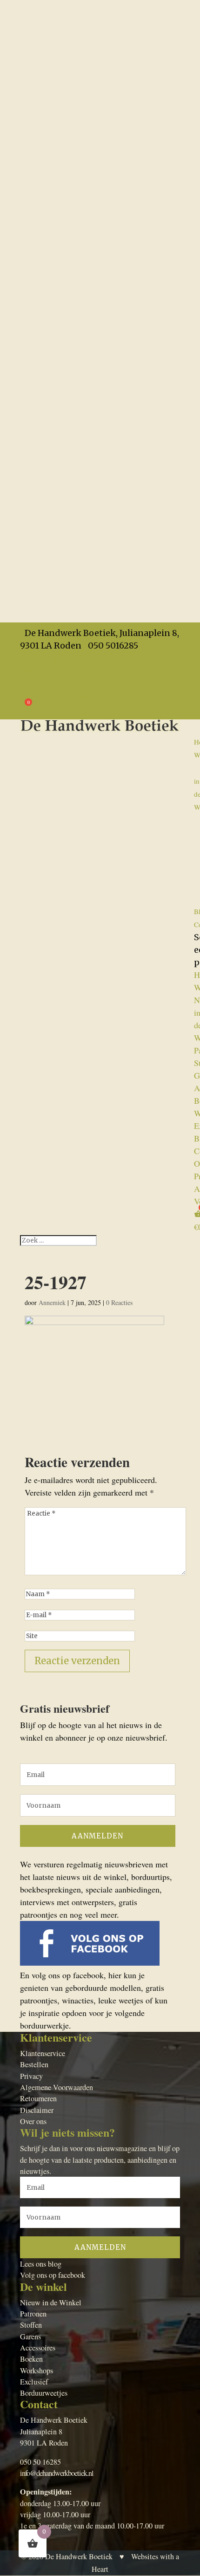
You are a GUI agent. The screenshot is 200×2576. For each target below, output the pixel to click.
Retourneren (38, 2098)
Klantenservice (43, 2053)
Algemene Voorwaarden (61, 696)
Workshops (37, 2371)
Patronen (33, 2314)
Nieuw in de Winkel (51, 2303)
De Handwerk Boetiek (79, 2556)
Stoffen (31, 2325)
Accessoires (38, 2348)
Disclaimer (37, 2110)
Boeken (31, 2359)
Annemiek (52, 1302)
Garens (30, 2337)
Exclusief (34, 2382)
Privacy (33, 683)
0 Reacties (119, 1302)
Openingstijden (46, 670)
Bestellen (34, 2064)
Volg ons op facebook (53, 2275)
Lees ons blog (41, 2264)
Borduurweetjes (44, 2393)
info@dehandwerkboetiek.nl (57, 2473)
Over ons (33, 2121)
